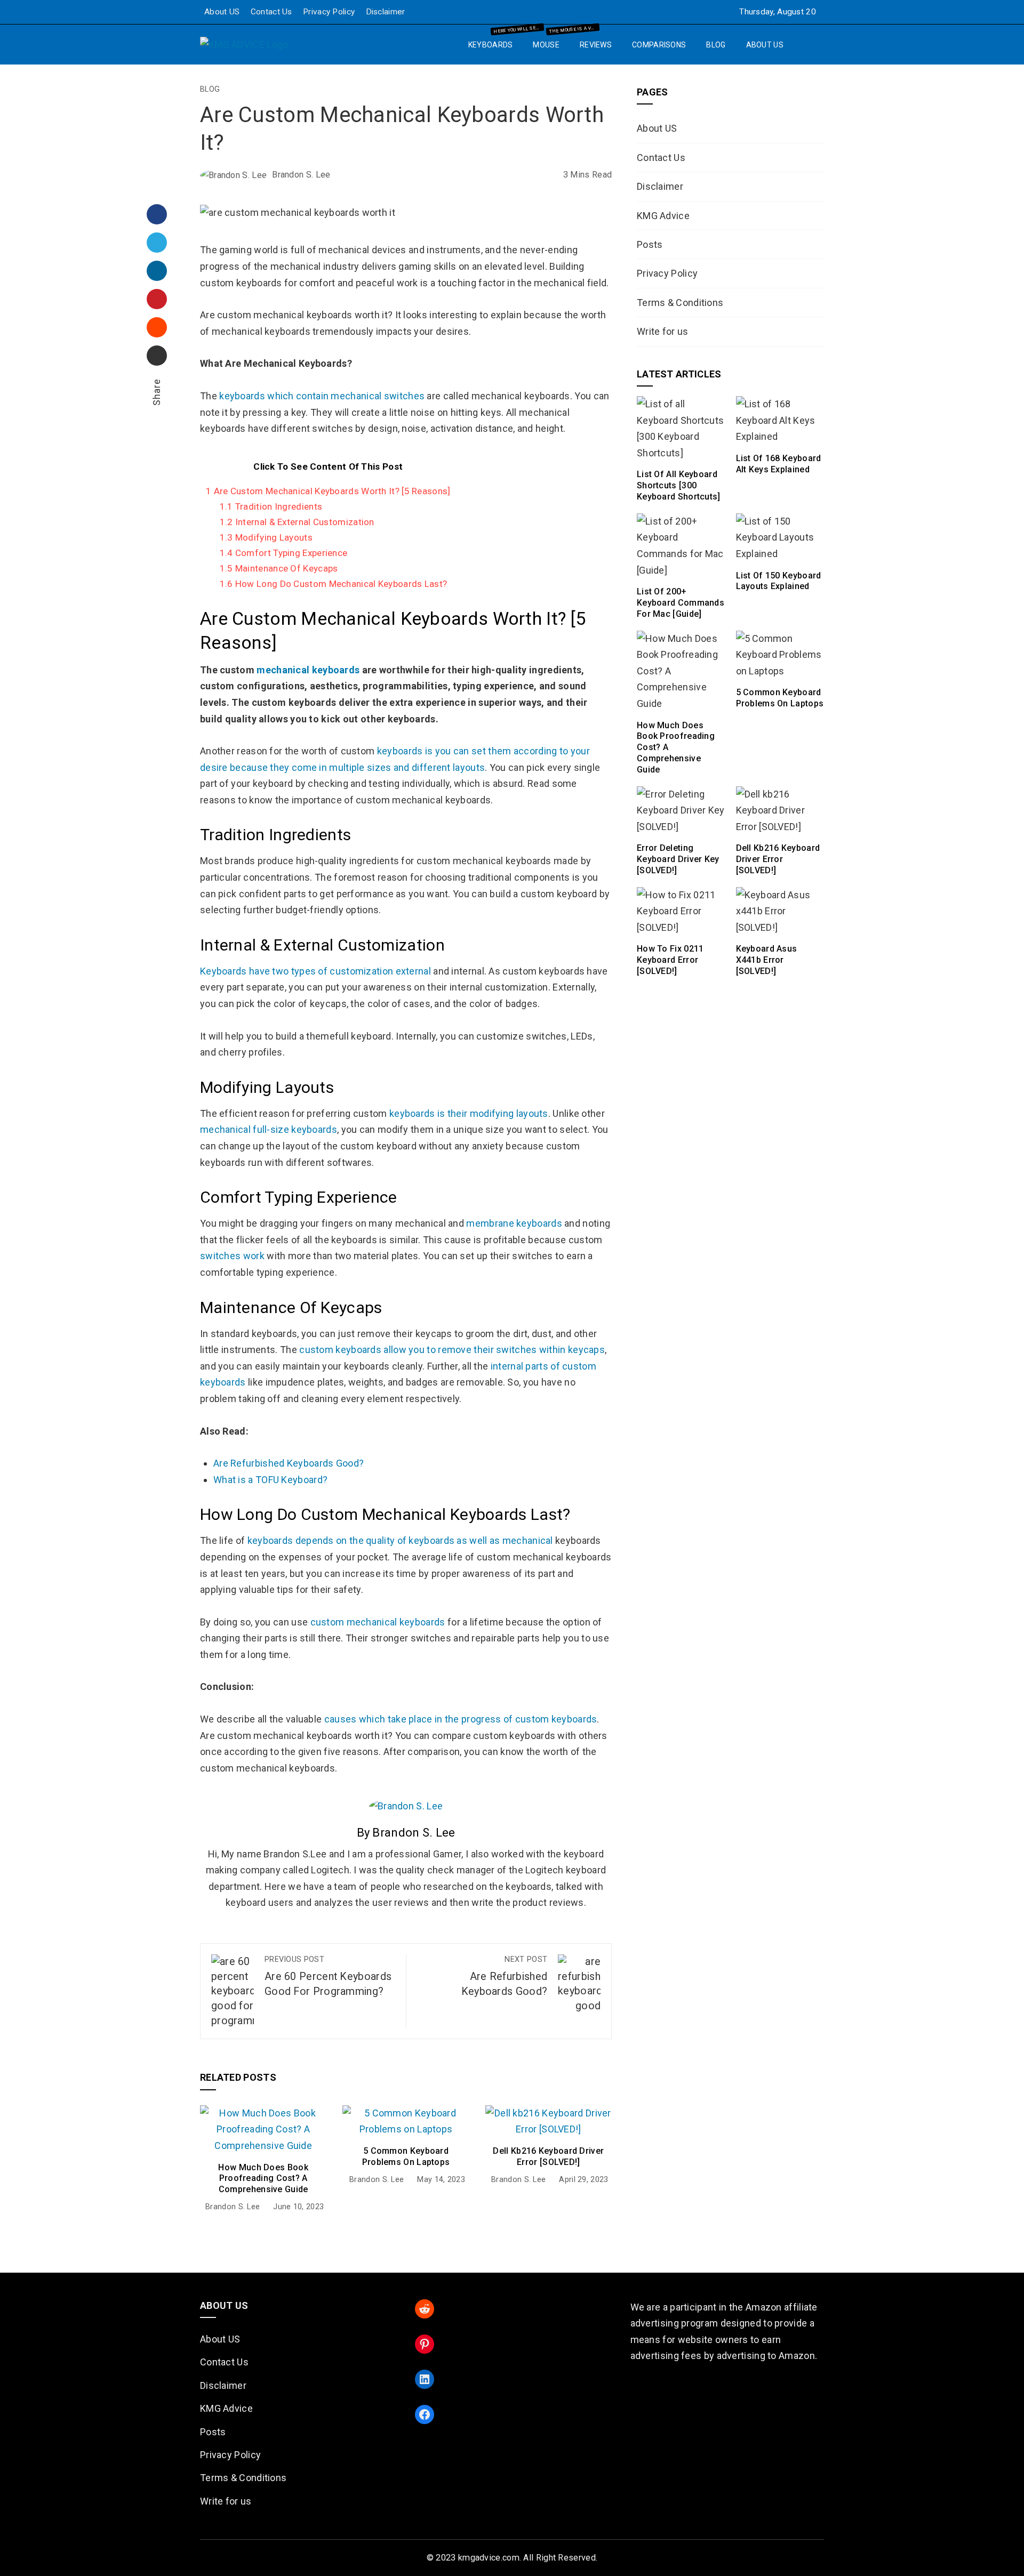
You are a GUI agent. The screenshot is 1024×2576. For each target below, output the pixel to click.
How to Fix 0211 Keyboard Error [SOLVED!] (670, 960)
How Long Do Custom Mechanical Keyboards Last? (334, 584)
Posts (650, 244)
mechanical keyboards (308, 670)
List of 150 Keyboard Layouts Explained (779, 581)
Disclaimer (386, 12)
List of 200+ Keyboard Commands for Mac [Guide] (681, 603)
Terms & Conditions (680, 303)
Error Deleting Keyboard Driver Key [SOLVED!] (678, 859)
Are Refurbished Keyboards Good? (289, 1463)
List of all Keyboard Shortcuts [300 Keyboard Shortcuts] (679, 485)
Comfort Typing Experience (284, 553)
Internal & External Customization (297, 522)
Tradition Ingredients (271, 506)
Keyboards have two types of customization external (315, 971)
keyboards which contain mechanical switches (322, 396)
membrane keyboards (514, 1223)
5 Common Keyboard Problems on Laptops (406, 2156)
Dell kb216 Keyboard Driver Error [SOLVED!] (548, 2156)
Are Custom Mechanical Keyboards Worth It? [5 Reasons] (328, 491)
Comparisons (659, 45)
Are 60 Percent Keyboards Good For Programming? (328, 1976)
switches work (232, 1256)
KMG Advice (663, 216)
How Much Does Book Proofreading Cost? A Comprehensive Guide (263, 2179)
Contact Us (271, 12)
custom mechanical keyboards (378, 1622)
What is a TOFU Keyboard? (270, 1480)
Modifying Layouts (266, 537)
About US (222, 12)
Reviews (596, 45)
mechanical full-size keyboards (269, 1129)
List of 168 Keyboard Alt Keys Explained (779, 464)
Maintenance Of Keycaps (279, 568)
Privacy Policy (329, 12)
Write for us (663, 331)
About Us (765, 45)
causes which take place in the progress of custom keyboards (461, 1719)
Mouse (550, 41)
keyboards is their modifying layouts (469, 1113)
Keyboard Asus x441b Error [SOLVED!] (767, 960)
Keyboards (495, 41)
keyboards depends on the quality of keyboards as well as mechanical (400, 1540)
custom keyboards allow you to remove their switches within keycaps (452, 1350)
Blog (716, 45)
